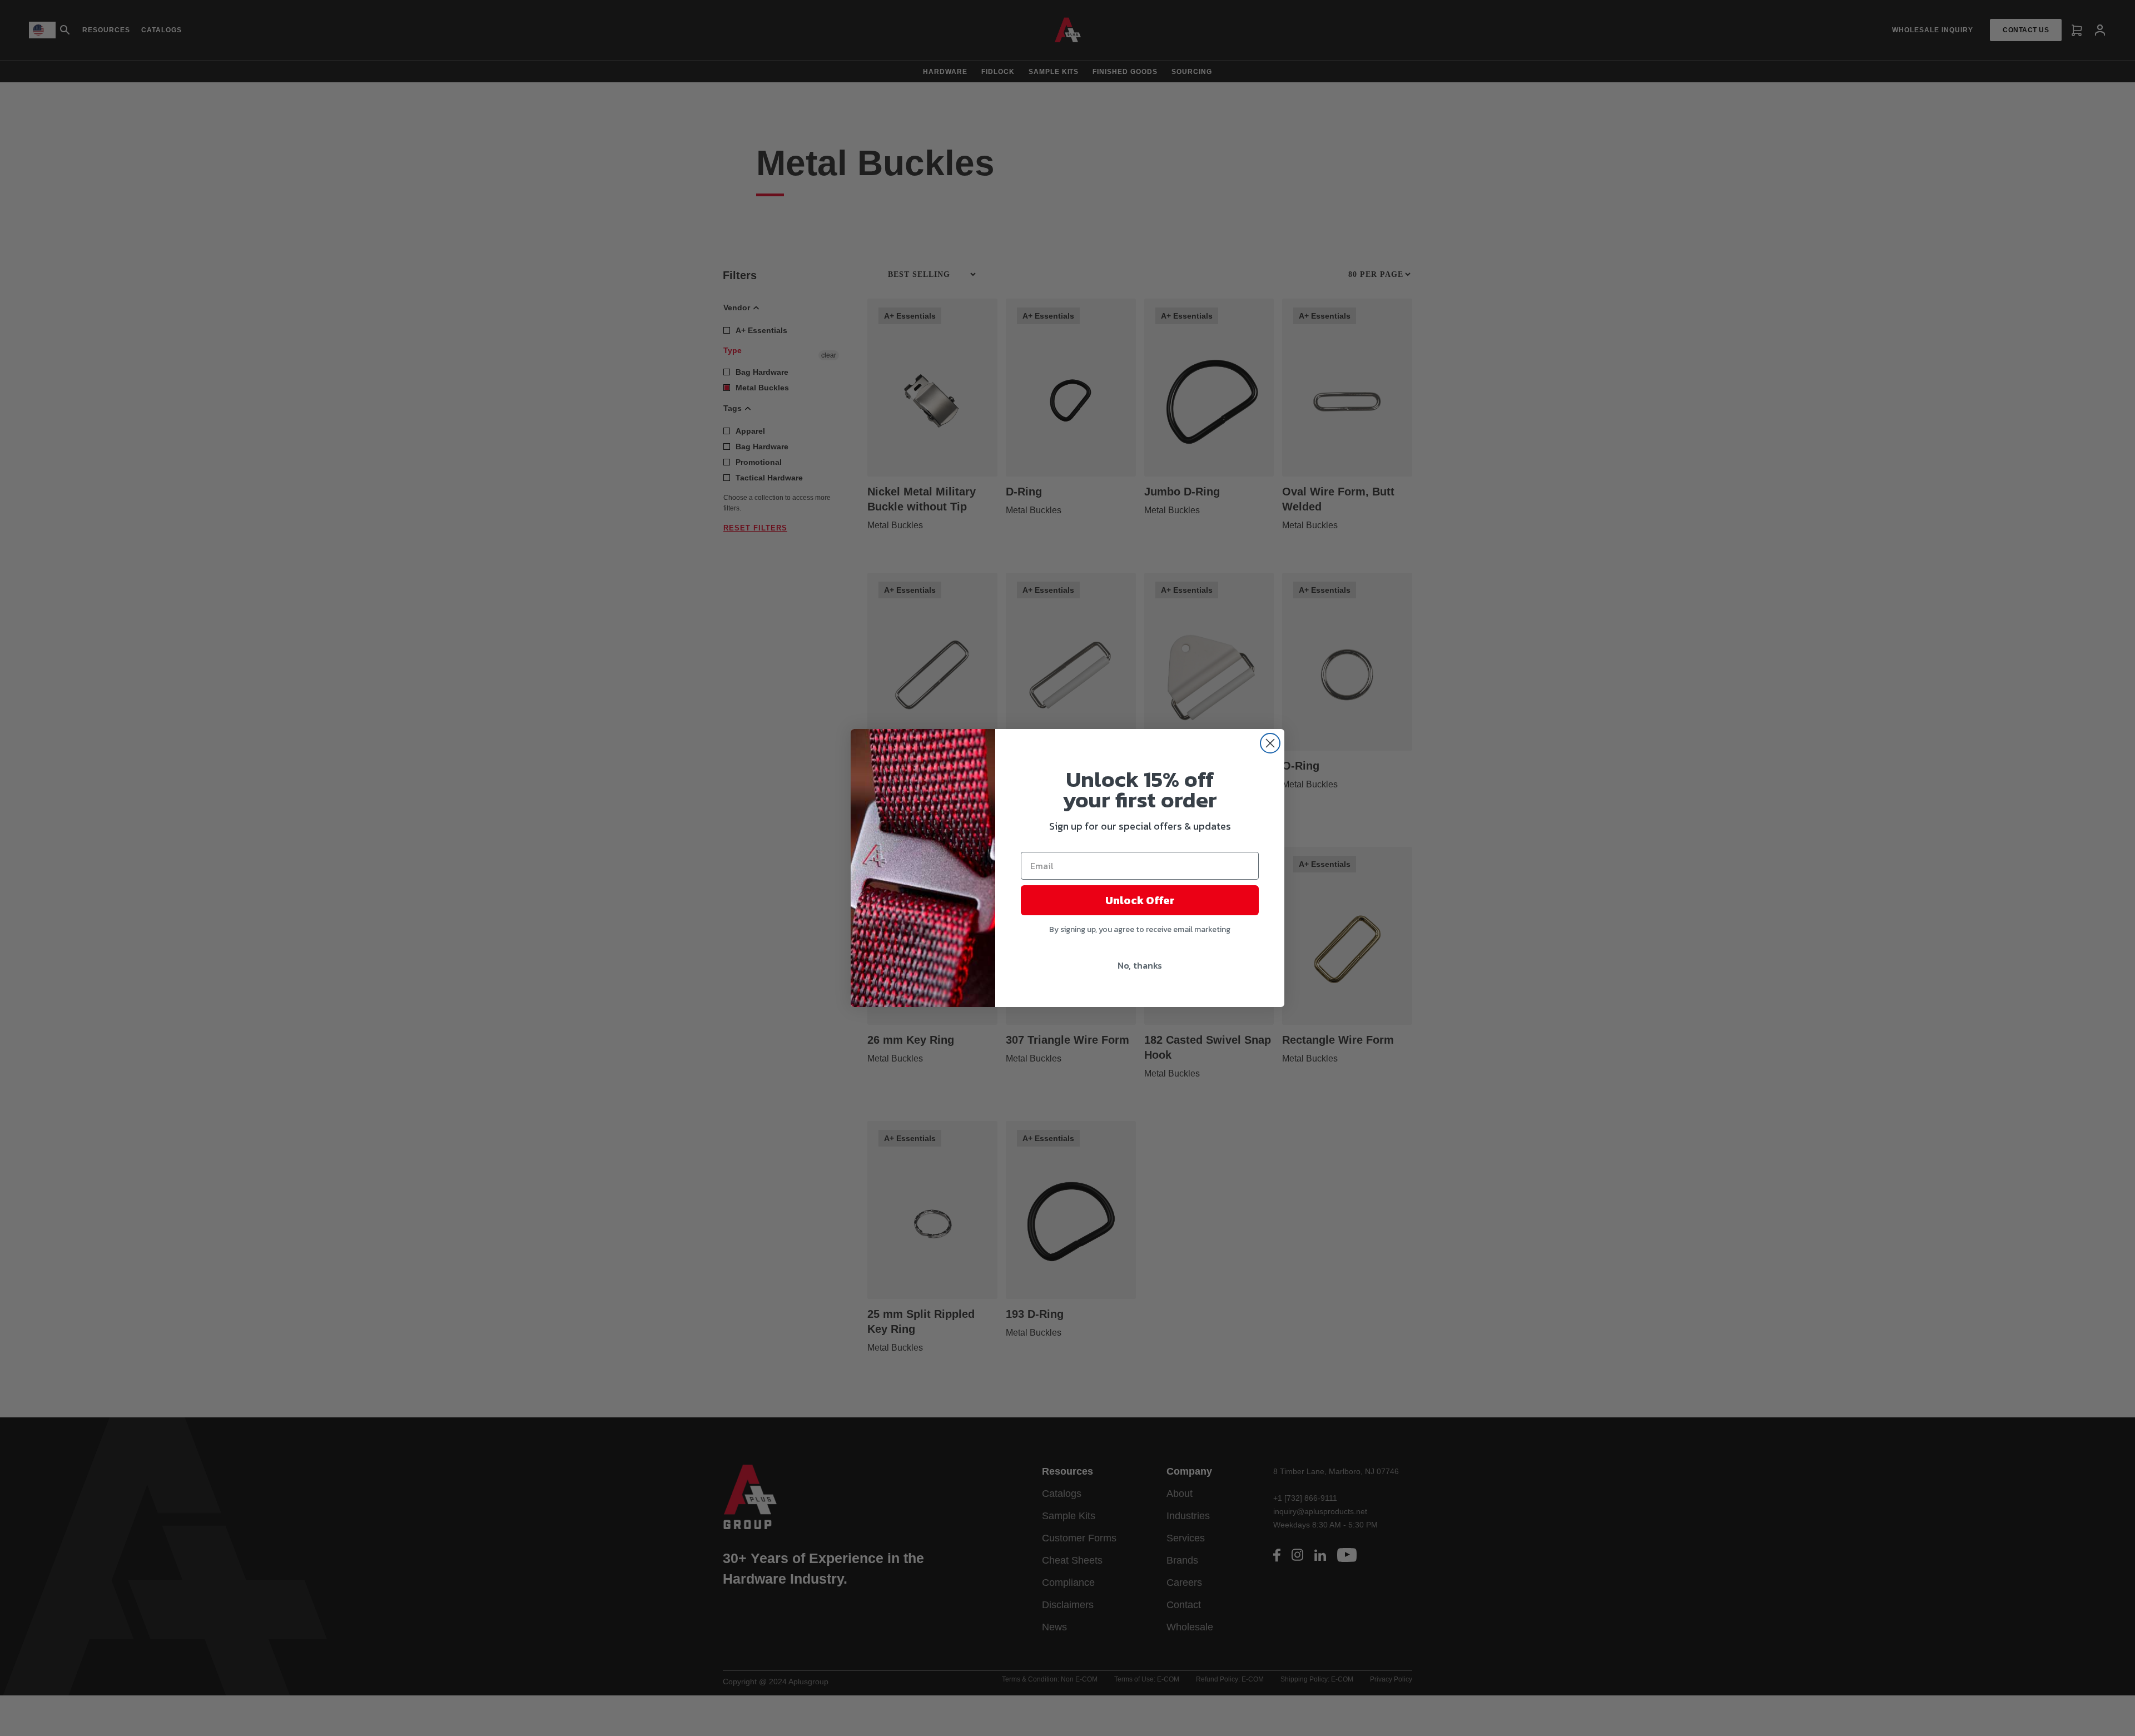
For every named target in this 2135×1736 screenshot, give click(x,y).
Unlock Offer (1140, 900)
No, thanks (1140, 965)
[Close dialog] (1270, 743)
